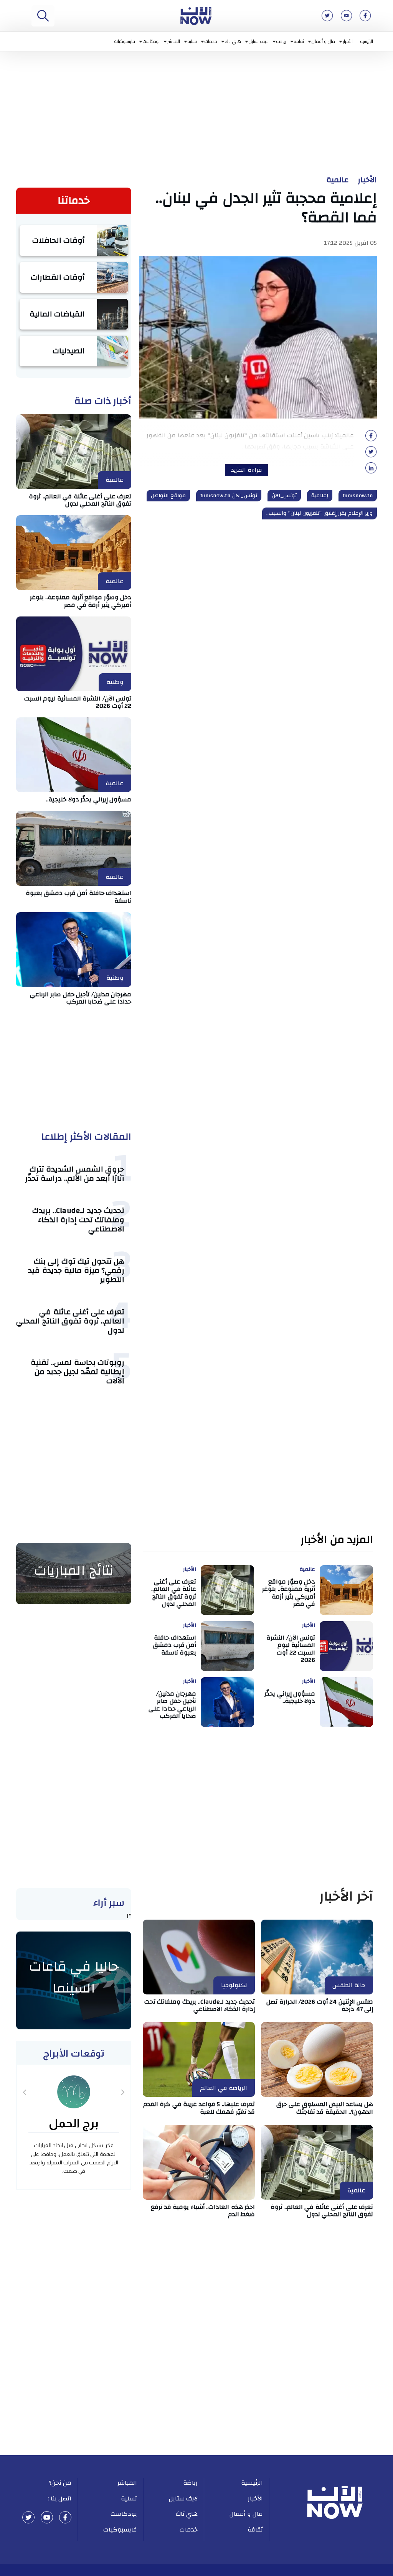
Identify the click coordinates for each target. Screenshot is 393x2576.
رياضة (281, 41)
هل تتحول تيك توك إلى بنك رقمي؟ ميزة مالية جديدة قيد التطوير (76, 1270)
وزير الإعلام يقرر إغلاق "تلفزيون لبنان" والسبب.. (320, 513)
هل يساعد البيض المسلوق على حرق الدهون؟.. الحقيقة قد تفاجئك (325, 2108)
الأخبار (348, 41)
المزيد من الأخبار (337, 1540)
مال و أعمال (323, 41)
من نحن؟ (60, 2483)
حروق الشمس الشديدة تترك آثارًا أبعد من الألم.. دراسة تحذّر (75, 1174)
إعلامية (320, 496)
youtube (47, 2517)
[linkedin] (371, 470)
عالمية (337, 180)
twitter (28, 2517)
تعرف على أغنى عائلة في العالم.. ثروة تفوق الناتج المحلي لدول (80, 500)
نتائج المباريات (74, 1571)
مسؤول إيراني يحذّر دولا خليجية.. (89, 799)
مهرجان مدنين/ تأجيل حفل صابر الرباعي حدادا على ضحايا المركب (81, 998)
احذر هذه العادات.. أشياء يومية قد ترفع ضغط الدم (203, 2211)
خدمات (211, 41)
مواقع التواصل (168, 496)
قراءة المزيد (247, 470)
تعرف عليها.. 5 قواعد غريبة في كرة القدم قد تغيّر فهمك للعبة (199, 2108)
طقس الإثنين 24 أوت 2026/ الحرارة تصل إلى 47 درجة (320, 2005)
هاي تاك (233, 41)
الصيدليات (69, 351)
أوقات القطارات (58, 277)
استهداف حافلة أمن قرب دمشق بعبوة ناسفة (79, 897)
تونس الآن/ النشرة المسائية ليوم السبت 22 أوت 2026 (78, 702)
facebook (65, 2517)
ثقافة (299, 41)
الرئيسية (367, 41)
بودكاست (151, 41)
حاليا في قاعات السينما (74, 1978)
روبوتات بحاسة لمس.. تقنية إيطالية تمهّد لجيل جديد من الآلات (78, 1372)
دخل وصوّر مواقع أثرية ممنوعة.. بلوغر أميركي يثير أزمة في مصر (81, 601)
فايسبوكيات (125, 41)
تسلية (192, 41)
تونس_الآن (284, 496)
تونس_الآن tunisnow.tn (229, 496)
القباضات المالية (57, 314)
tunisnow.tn (358, 496)
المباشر (174, 41)
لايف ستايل (259, 41)
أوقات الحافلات (59, 240)
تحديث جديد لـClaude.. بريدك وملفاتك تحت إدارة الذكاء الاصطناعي (78, 1220)
